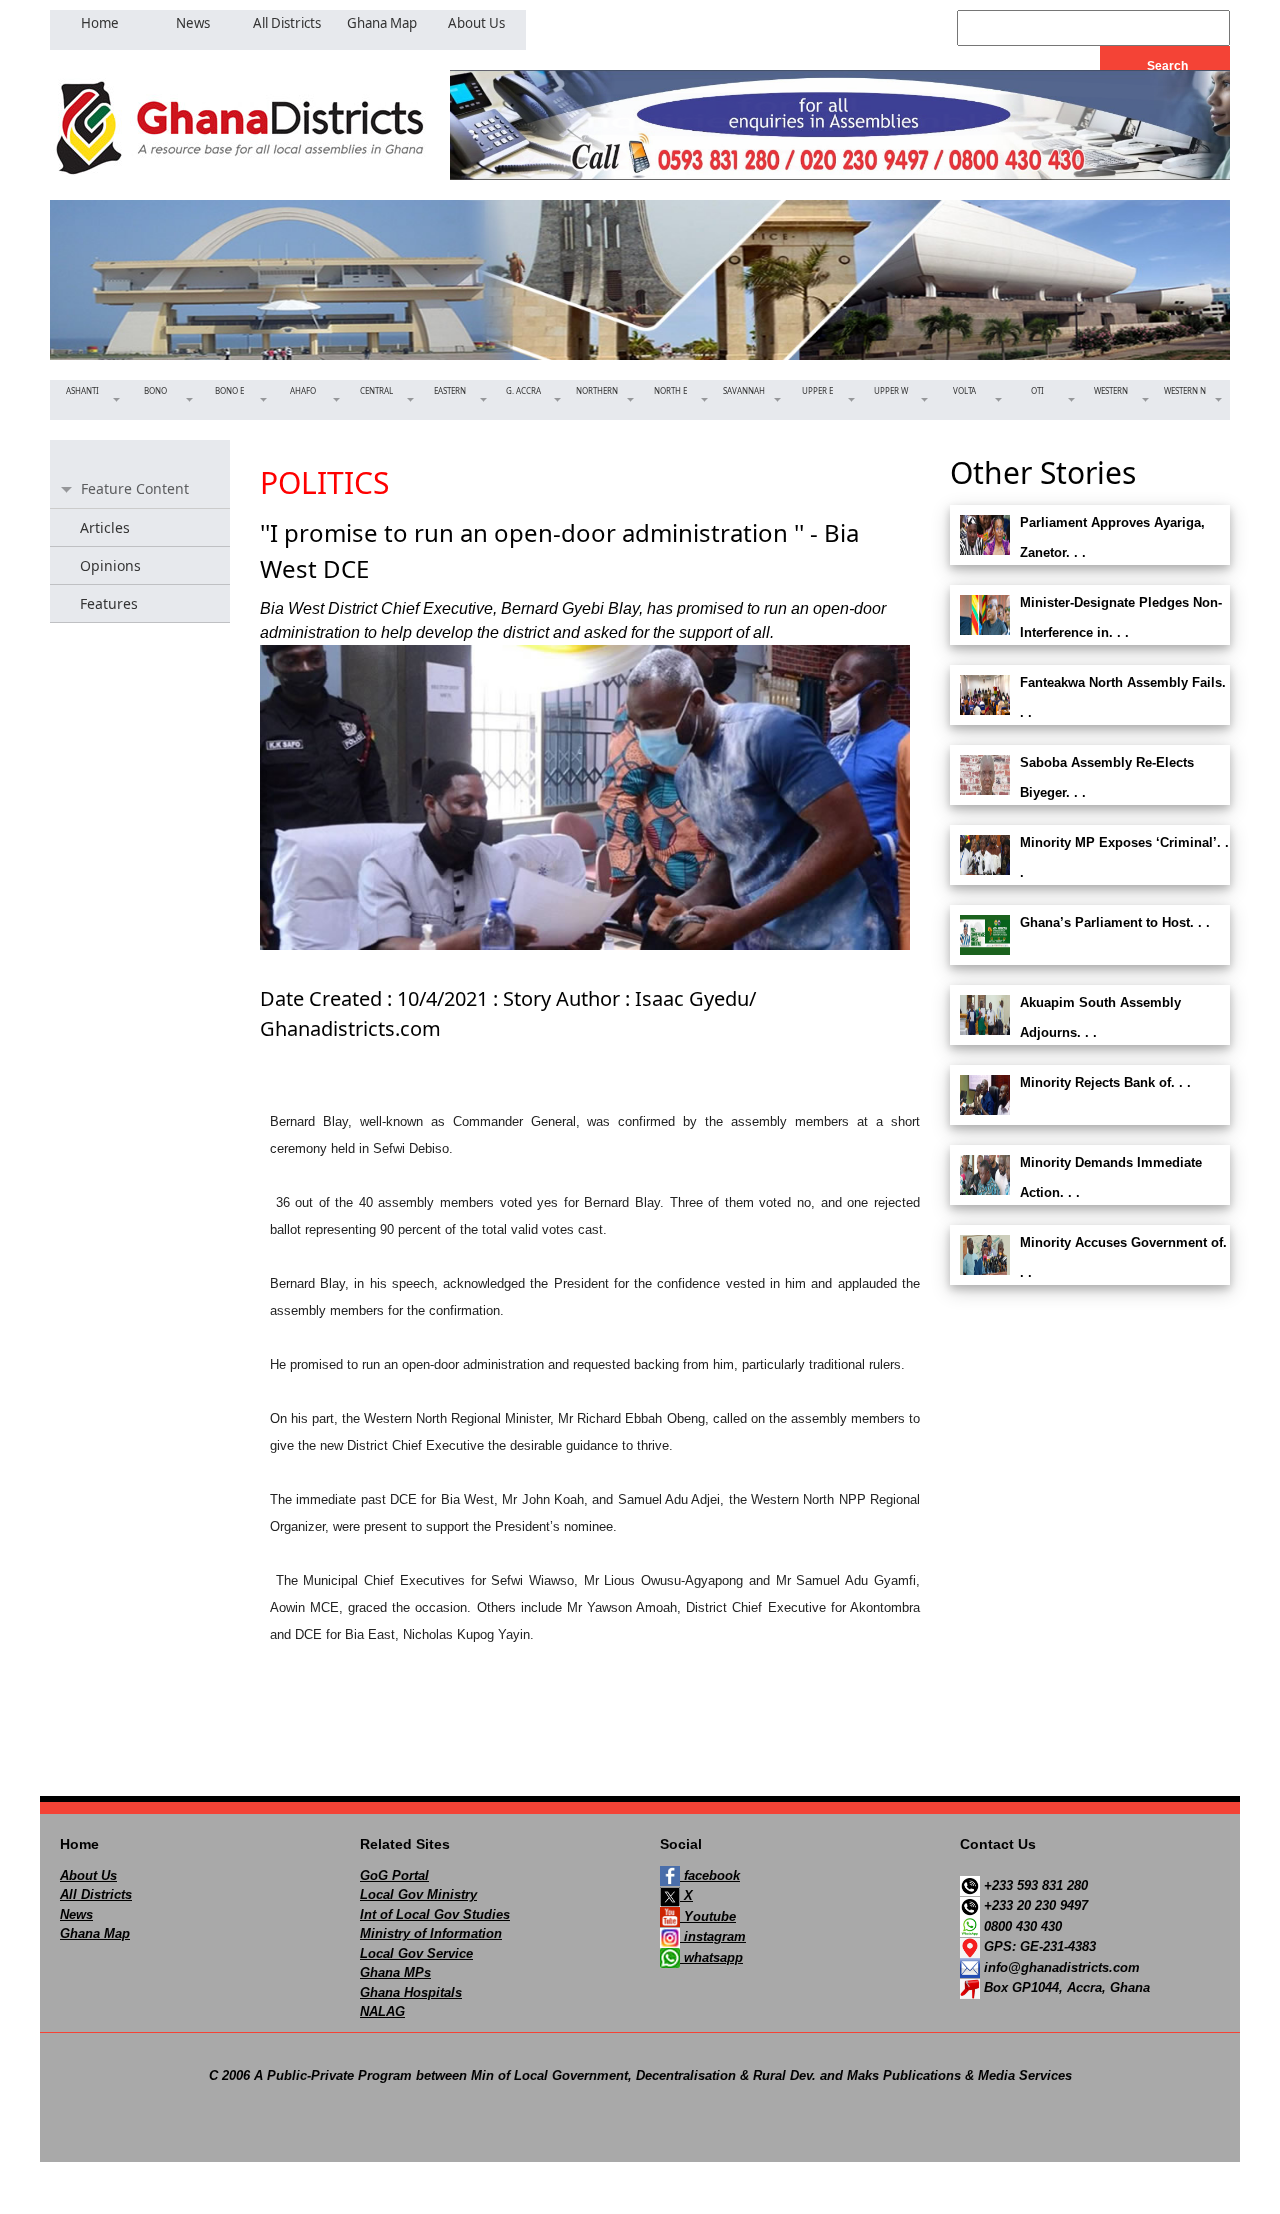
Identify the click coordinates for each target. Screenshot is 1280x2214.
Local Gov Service (416, 1953)
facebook (710, 1875)
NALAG (382, 2011)
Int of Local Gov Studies (435, 1914)
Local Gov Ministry (418, 1894)
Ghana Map (95, 1933)
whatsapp (711, 1957)
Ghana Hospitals (411, 1992)
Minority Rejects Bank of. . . (1105, 1082)
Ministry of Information (431, 1933)
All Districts (96, 1894)
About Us (88, 1875)
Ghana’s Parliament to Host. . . (1115, 922)
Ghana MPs (395, 1972)
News (76, 1914)
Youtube (708, 1916)
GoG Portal (394, 1875)
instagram (713, 1936)
